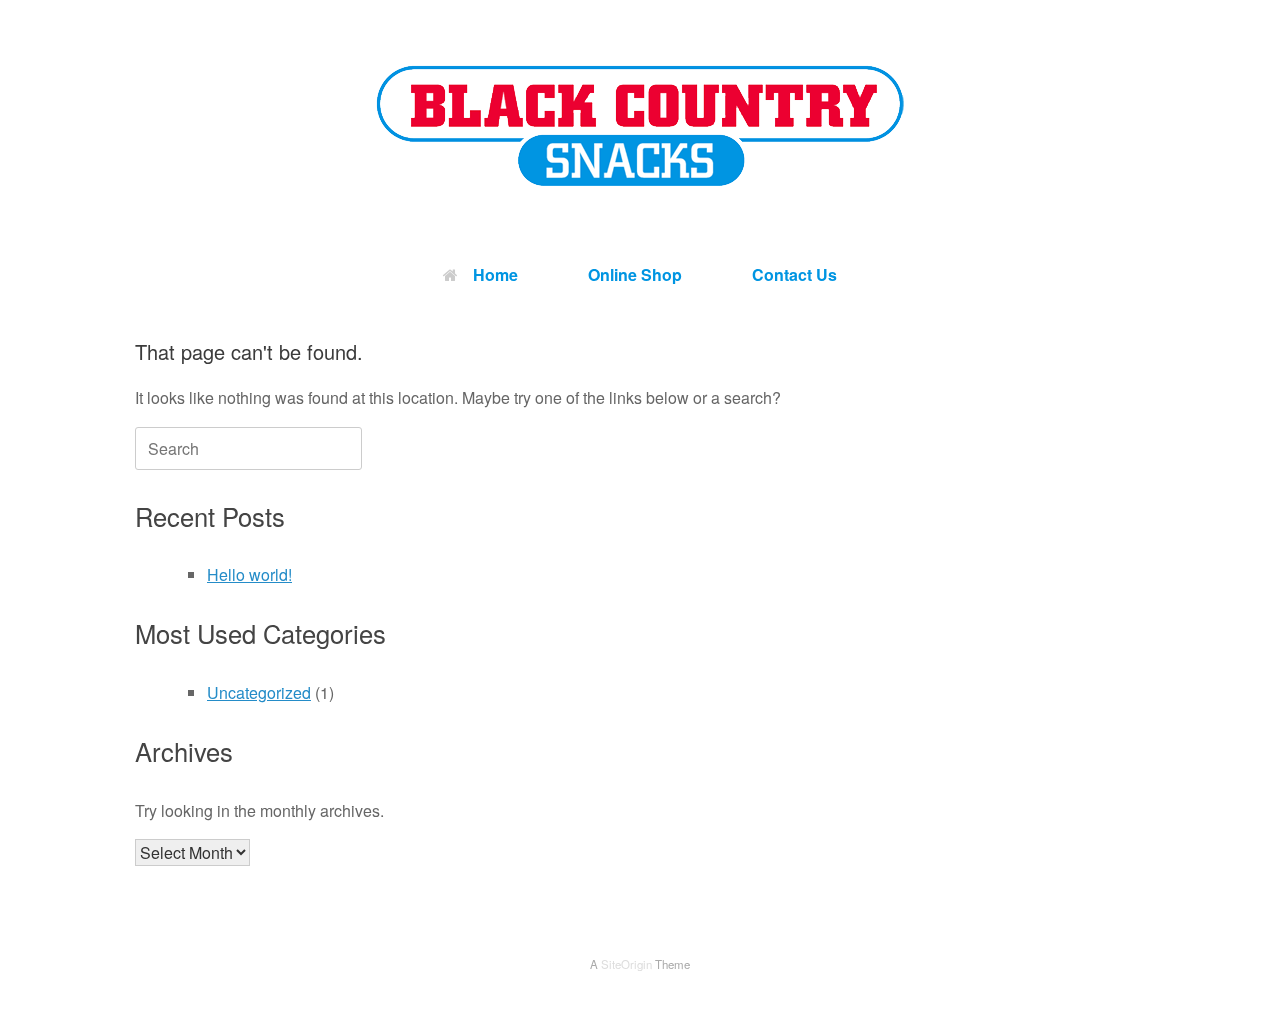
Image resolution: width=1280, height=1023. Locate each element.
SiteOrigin (626, 964)
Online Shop (635, 274)
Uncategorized (259, 692)
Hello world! (249, 574)
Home (495, 274)
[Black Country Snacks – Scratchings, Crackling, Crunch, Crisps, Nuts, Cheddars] (640, 126)
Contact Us (794, 274)
